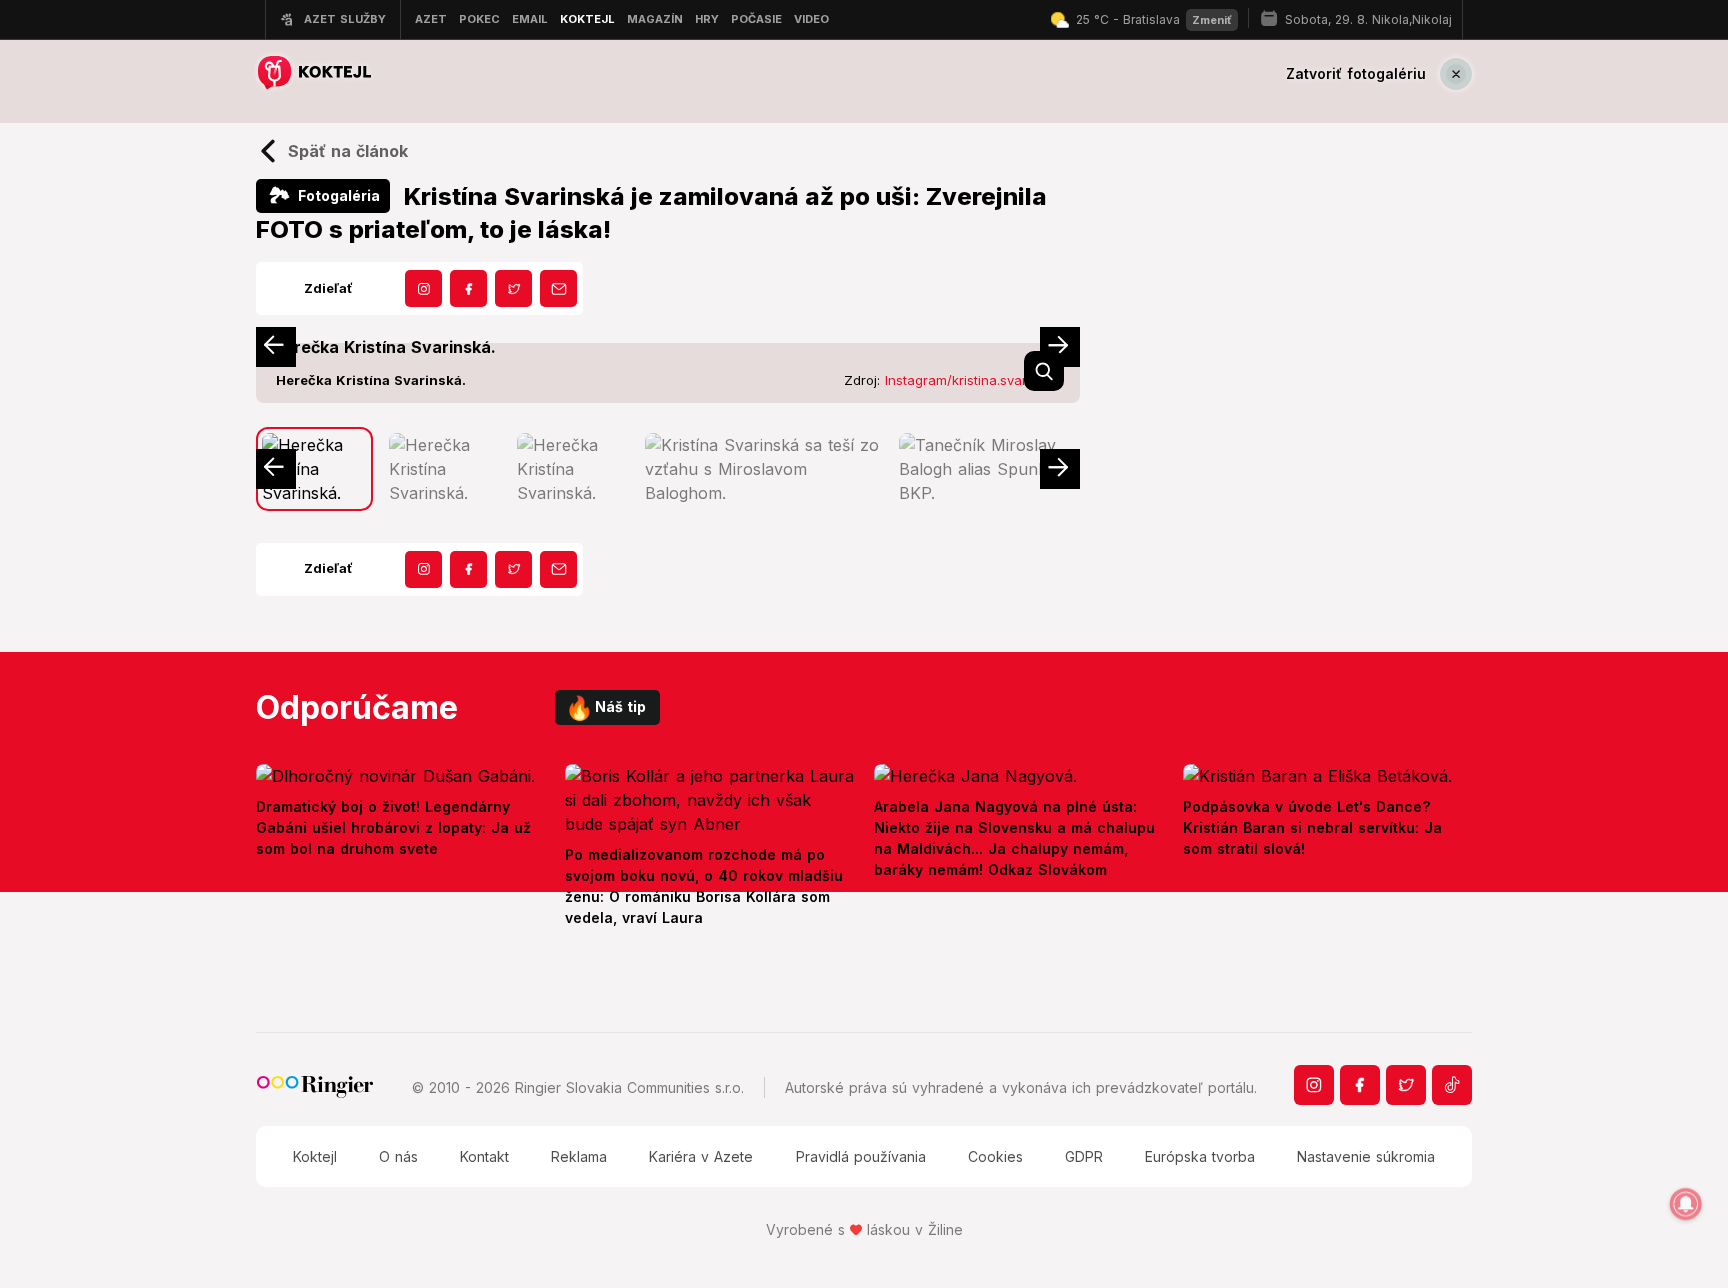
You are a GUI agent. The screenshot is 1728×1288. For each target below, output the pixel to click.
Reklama (579, 1156)
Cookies (995, 1156)
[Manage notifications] (1686, 1204)
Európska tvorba (1200, 1156)
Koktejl (315, 1156)
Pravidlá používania (861, 1156)
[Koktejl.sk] (313, 73)
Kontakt (484, 1156)
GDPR (1084, 1156)
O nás (398, 1156)
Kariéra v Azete (701, 1156)
